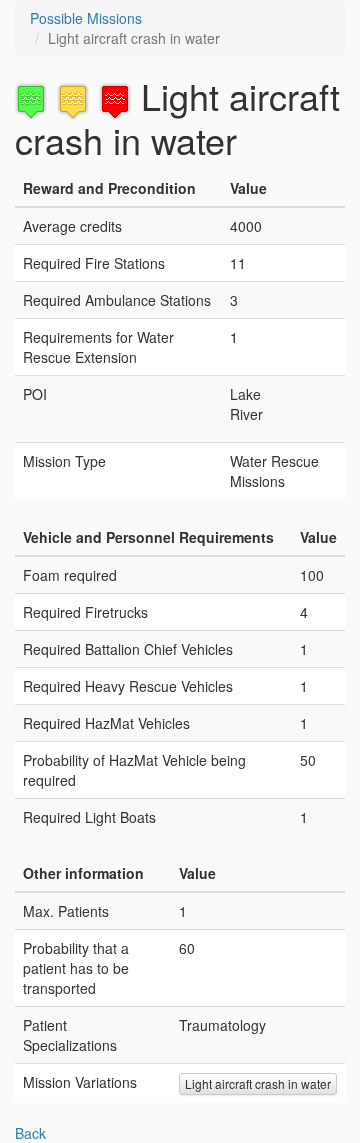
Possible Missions (86, 18)
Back (30, 1133)
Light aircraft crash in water (258, 1083)
